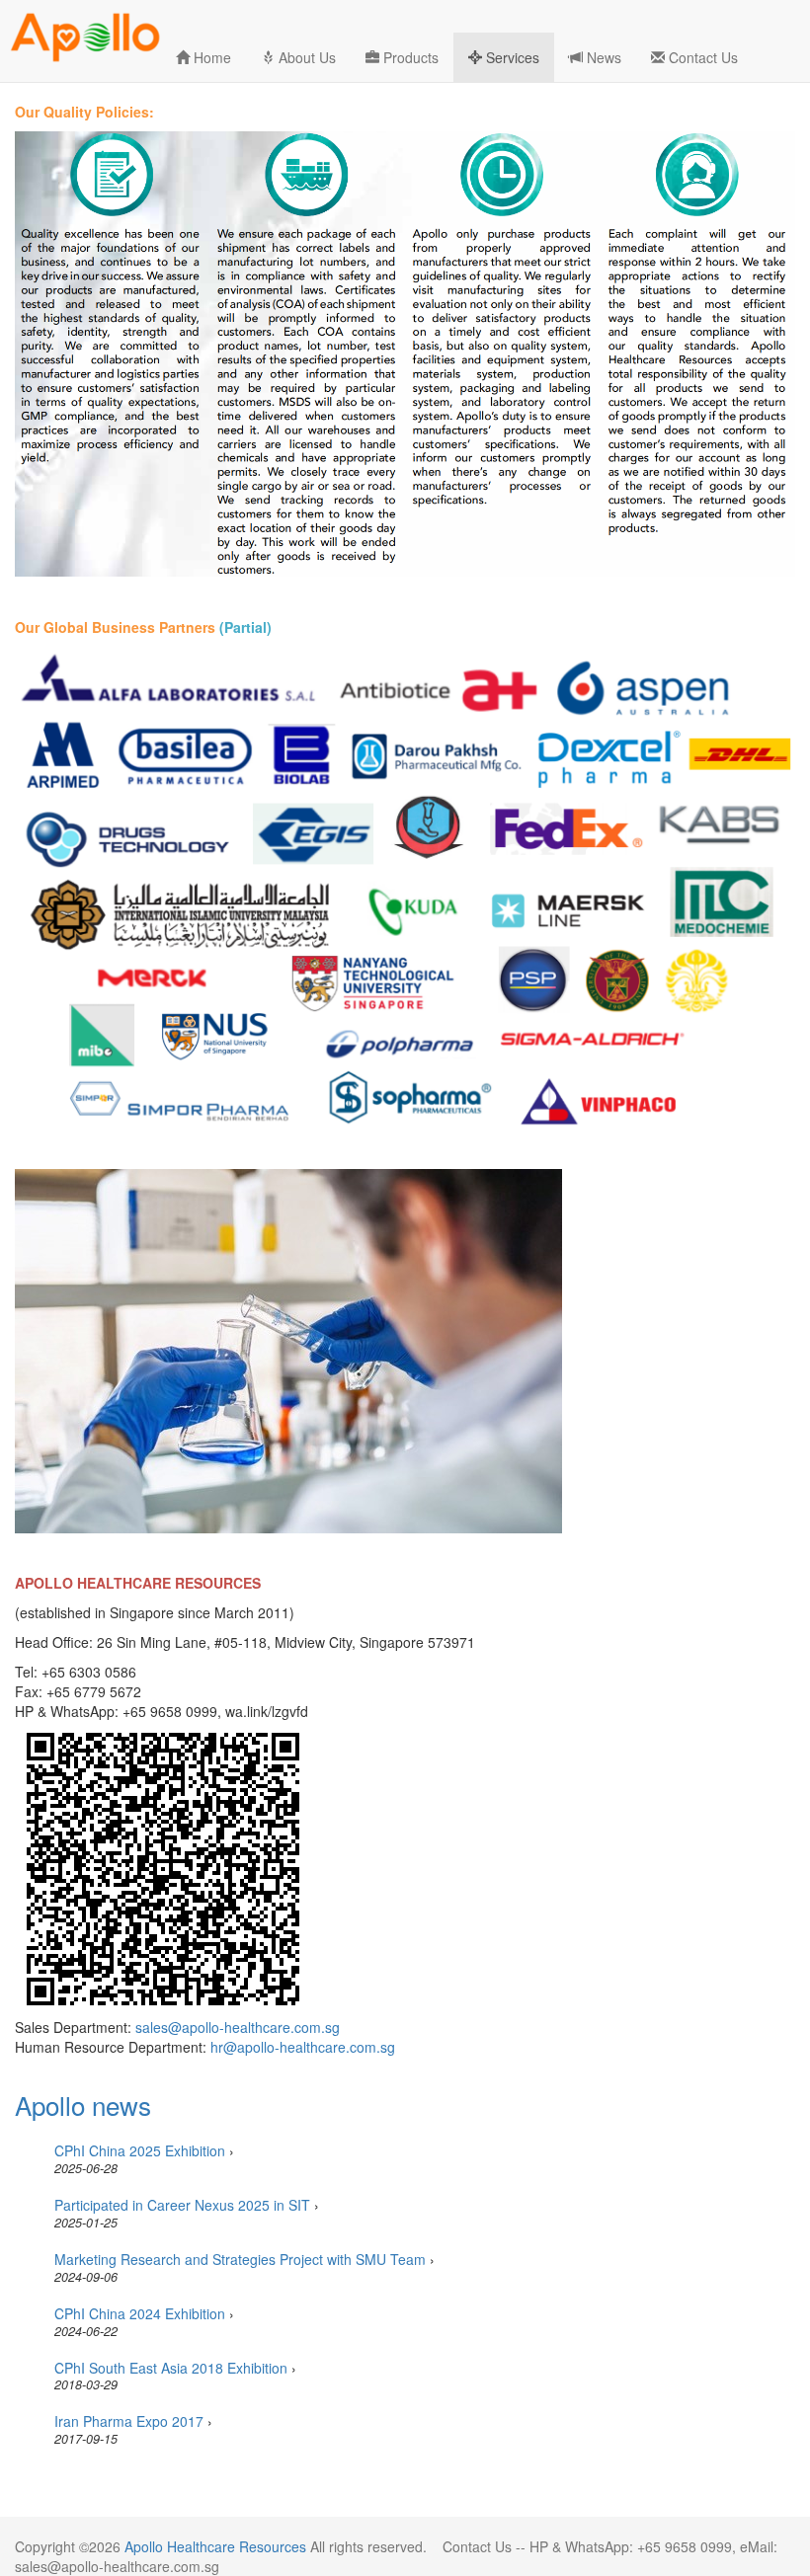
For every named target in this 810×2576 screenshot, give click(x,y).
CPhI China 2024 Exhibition (140, 2313)
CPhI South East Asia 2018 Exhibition (171, 2368)
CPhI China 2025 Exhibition (140, 2150)
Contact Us (701, 57)
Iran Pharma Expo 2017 (129, 2421)
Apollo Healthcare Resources (215, 2546)
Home (210, 57)
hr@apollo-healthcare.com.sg (303, 2047)
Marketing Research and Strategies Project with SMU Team (240, 2259)
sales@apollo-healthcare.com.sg (238, 2027)
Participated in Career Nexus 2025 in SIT (182, 2205)
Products (409, 57)
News (602, 57)
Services (511, 57)
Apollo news (83, 2105)
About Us (305, 57)
